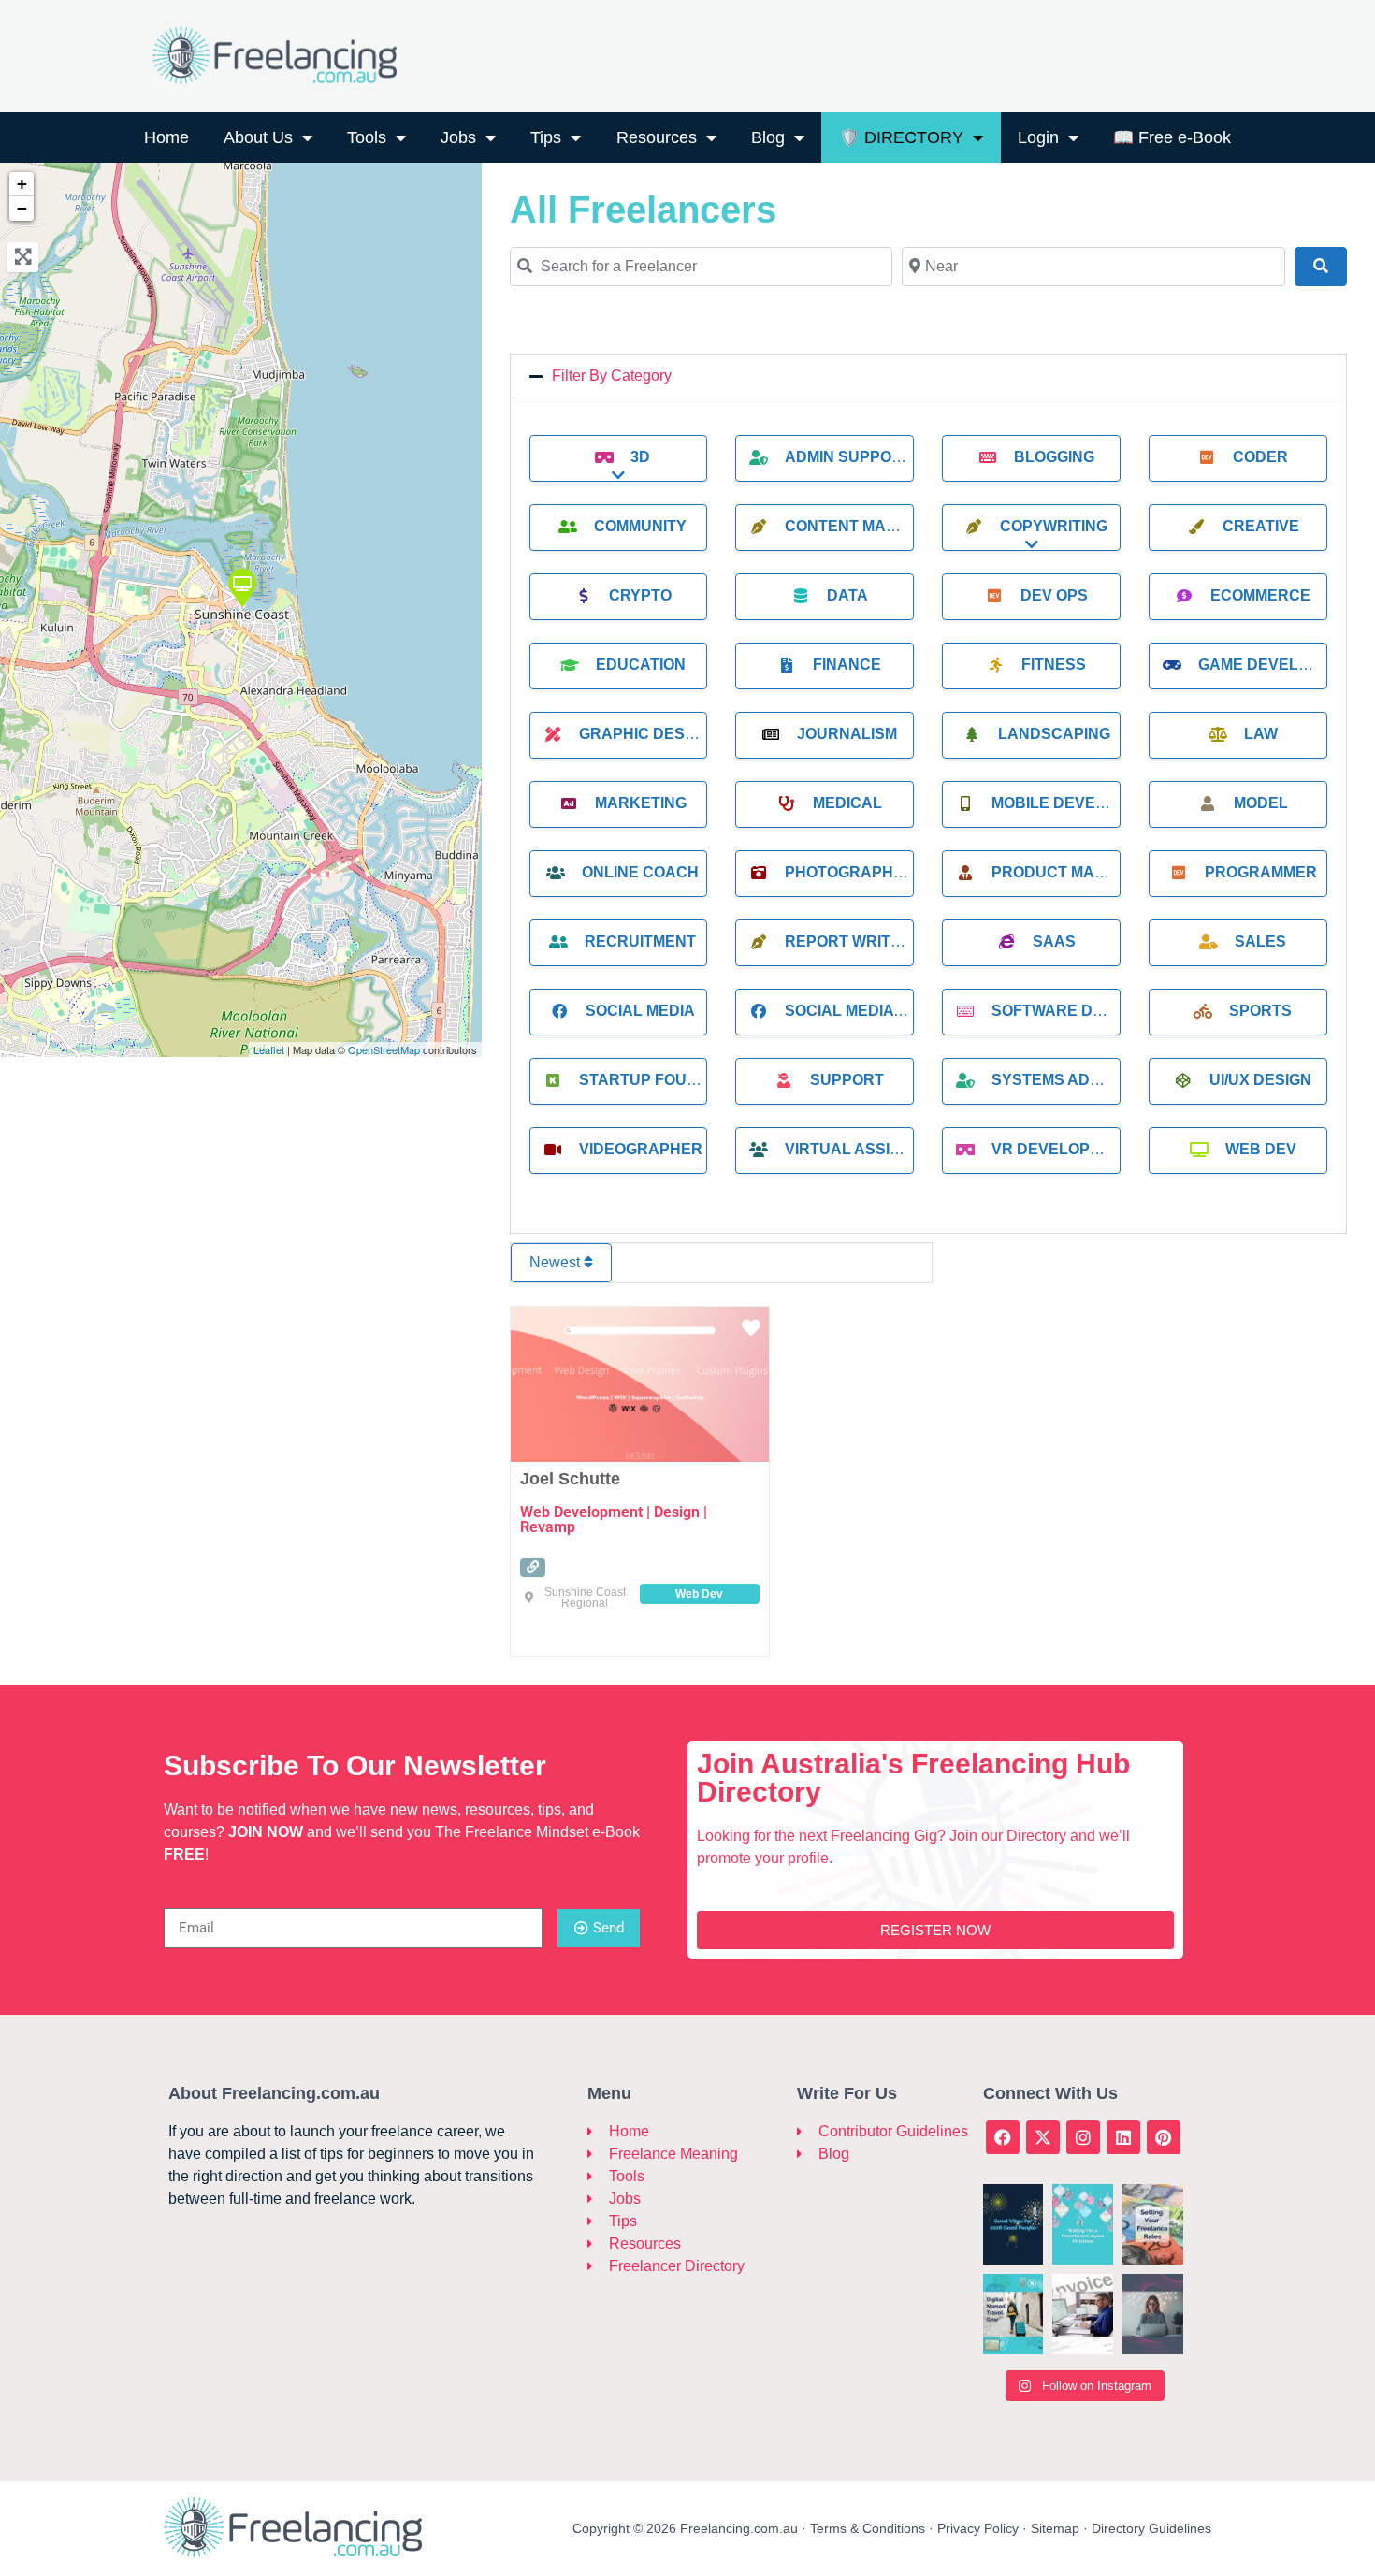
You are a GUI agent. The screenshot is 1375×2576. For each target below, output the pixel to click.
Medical (847, 803)
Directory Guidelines (1151, 2528)
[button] (929, 376)
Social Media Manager (880, 1011)
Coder (1260, 457)
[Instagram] (1083, 2137)
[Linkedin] (1123, 2137)
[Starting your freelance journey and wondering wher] (1153, 2314)
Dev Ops (1054, 595)
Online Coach (640, 872)
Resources (657, 137)
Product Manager (1071, 872)
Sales (1260, 941)
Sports (1260, 1011)
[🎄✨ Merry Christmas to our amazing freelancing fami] (1083, 2224)
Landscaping (1054, 734)
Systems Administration (1094, 1080)
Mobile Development (1080, 803)
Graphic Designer (656, 734)
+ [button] (22, 184)
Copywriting (1054, 526)
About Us (258, 137)
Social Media (640, 1011)
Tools (367, 137)
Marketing (641, 803)
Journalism (847, 734)
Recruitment (640, 941)
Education (641, 665)
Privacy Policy (978, 2528)
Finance (847, 665)
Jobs (458, 137)
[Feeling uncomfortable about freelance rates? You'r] (1153, 2224)
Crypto (640, 595)
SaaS (1054, 941)
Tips (546, 137)
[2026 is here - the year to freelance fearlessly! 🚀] (1013, 2224)
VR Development (1062, 1149)
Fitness (1054, 665)
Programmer (1261, 872)
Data (847, 595)
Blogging (1054, 457)
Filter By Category (612, 376)
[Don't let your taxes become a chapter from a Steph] (1083, 2314)
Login (1038, 137)
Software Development (1094, 1011)
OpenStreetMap (384, 1049)
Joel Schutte (570, 1479)
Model (1261, 803)
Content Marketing (869, 526)
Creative (1261, 526)
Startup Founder (655, 1080)
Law (1261, 734)
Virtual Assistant (862, 1149)
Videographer (641, 1149)
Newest (557, 1262)
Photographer (850, 872)
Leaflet (269, 1049)
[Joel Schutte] (241, 586)
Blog (768, 137)
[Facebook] (1003, 2137)
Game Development (1281, 665)
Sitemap (1055, 2528)
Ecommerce (1260, 595)
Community (640, 526)
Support (847, 1080)
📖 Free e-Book (1172, 137)
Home (166, 137)
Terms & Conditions (868, 2528)
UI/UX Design (1260, 1080)
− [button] (22, 208)
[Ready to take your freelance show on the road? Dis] (1013, 2314)
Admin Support (848, 457)
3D (640, 457)
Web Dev (1261, 1149)
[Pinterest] (1164, 2137)
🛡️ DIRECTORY (901, 137)
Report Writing (851, 941)
